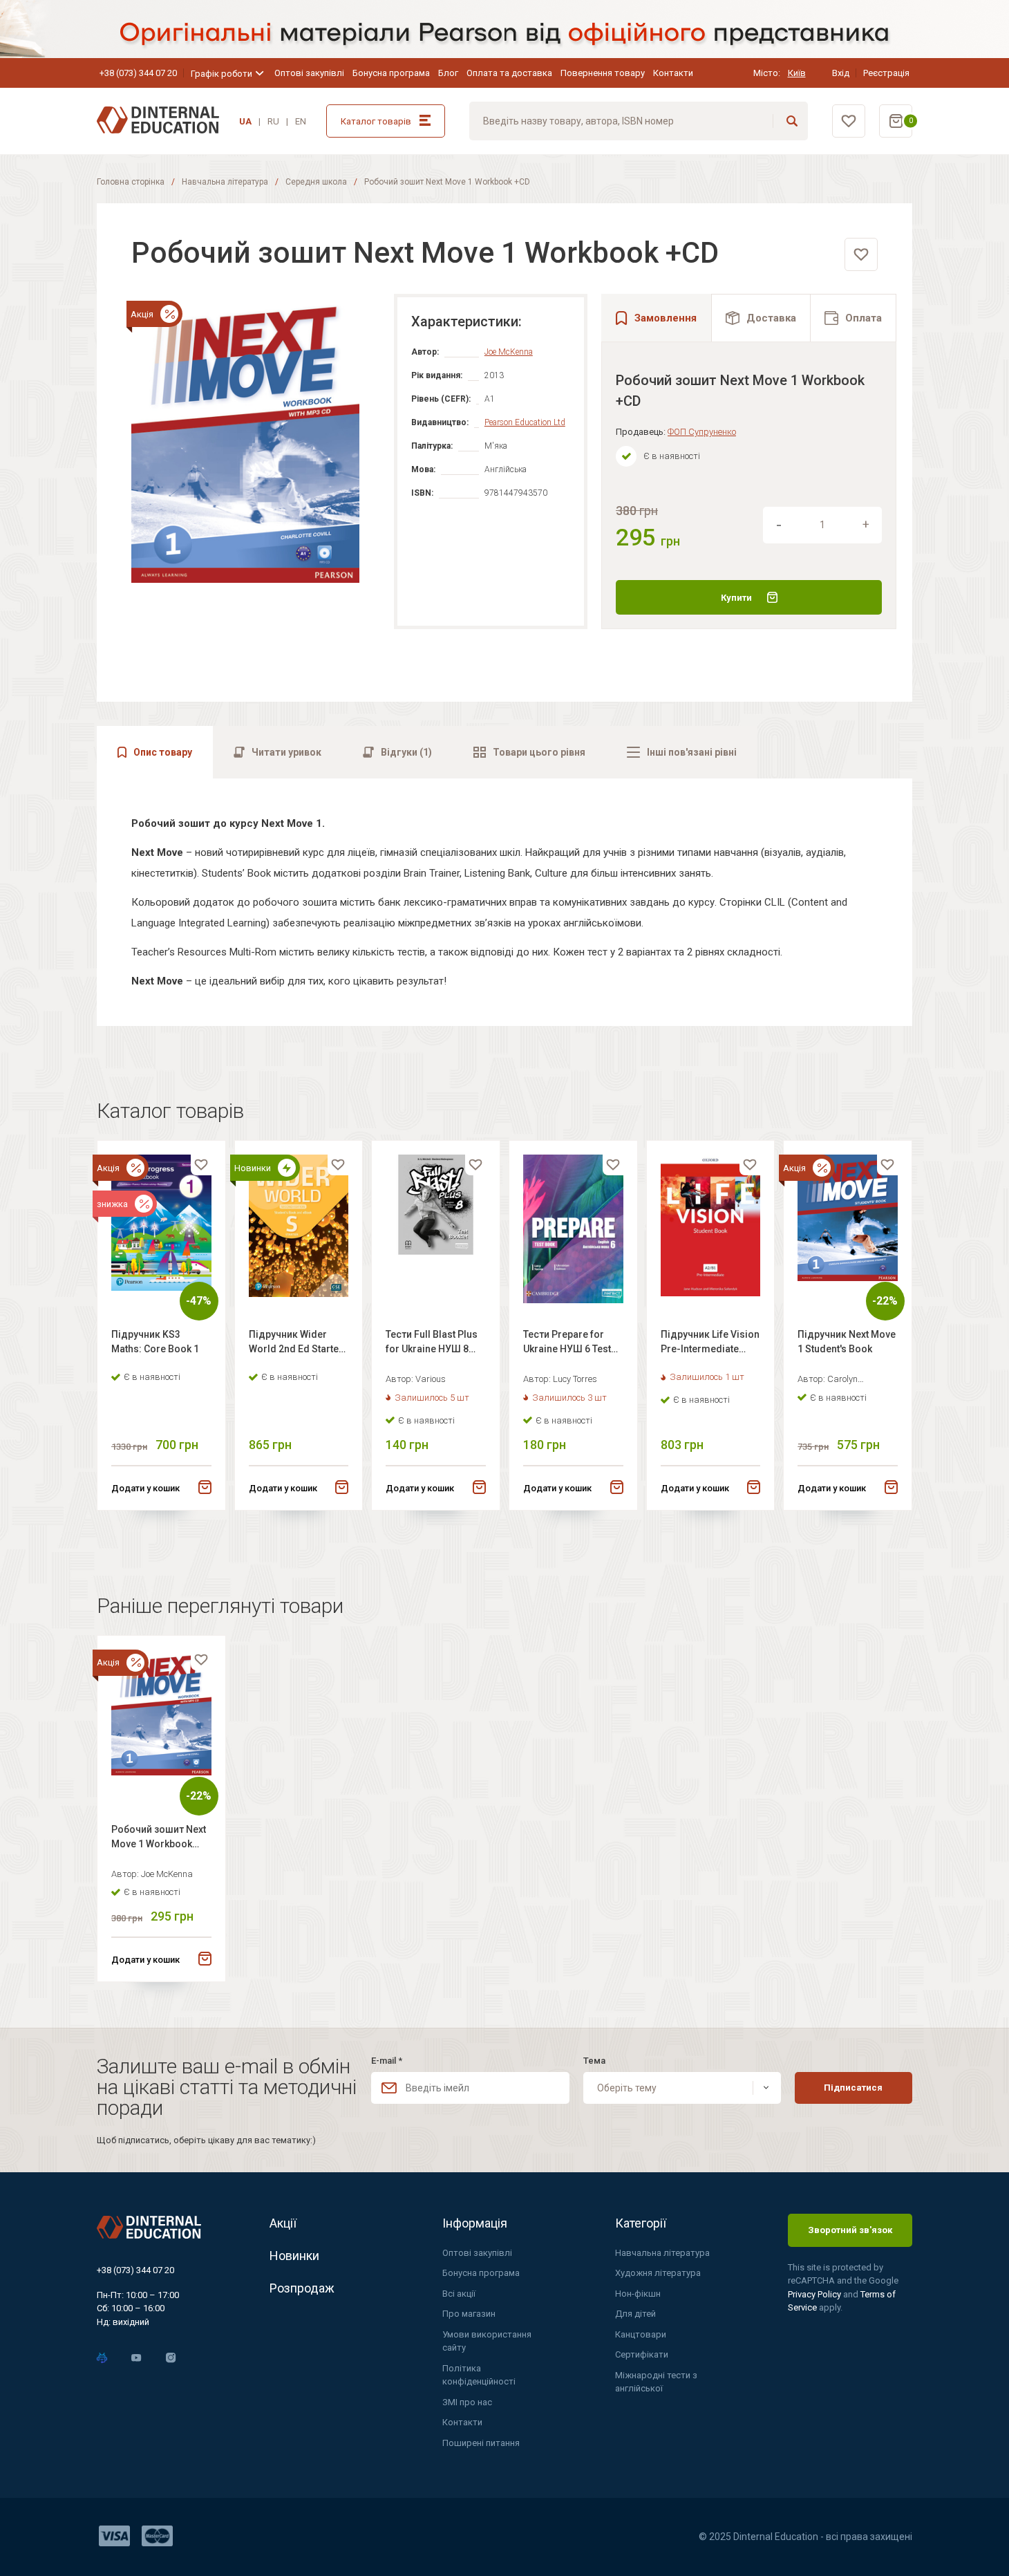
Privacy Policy (815, 2294)
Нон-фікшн (638, 2294)
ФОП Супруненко (702, 432)
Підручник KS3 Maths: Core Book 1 (155, 1342)
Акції (283, 2223)
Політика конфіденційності (479, 2375)
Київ (797, 73)
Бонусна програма (391, 73)
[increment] (866, 525)
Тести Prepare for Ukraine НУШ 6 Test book (567, 1344)
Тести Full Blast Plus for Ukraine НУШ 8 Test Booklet (432, 1344)
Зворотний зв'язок (850, 2230)
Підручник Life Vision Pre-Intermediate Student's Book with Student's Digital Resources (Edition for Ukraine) (710, 1344)
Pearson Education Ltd (525, 422)
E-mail (387, 2061)
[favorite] (861, 254)
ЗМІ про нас (467, 2402)
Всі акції (459, 2294)
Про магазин (469, 2314)
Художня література (658, 2273)
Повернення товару (603, 73)
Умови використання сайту (487, 2341)
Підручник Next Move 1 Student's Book (847, 1342)
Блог (448, 73)
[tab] (761, 318)
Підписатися (853, 2088)
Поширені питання (481, 2443)
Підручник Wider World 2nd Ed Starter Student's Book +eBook (296, 1344)
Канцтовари (641, 2334)
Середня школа (316, 182)
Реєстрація (886, 73)
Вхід (841, 73)
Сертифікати (642, 2354)
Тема (594, 2061)
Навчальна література (225, 182)
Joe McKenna (509, 352)
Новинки (294, 2256)
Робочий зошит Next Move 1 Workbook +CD (159, 1839)
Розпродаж (302, 2288)
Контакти (673, 73)
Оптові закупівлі (309, 73)
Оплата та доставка (509, 73)
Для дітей (635, 2314)
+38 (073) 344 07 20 (138, 73)
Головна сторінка (131, 182)
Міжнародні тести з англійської (656, 2382)
